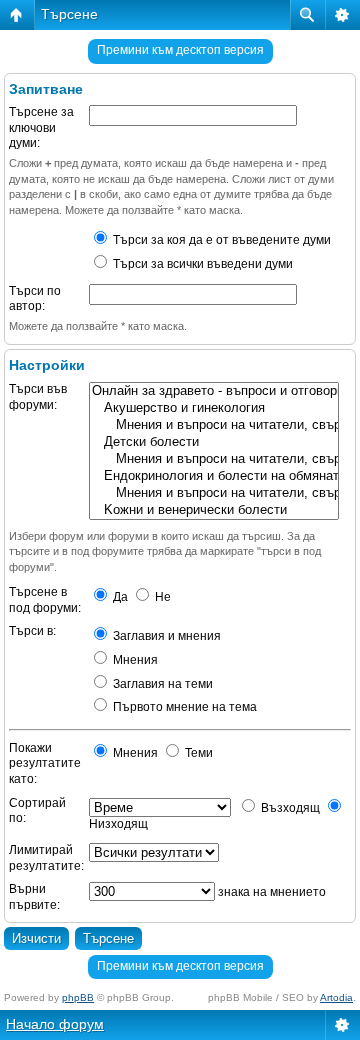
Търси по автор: (35, 299)
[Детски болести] (214, 442)
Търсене (69, 14)
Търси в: (32, 631)
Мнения (134, 660)
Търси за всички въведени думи (201, 264)
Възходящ (289, 808)
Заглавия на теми (161, 684)
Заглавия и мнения (165, 636)
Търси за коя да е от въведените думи (220, 240)
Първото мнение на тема (183, 707)
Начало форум (55, 1024)
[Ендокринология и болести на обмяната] (214, 476)
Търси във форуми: (38, 397)
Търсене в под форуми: (45, 600)
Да (119, 597)
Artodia (336, 997)
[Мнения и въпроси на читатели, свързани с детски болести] (214, 459)
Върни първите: (34, 897)
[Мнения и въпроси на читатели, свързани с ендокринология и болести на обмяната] (214, 493)
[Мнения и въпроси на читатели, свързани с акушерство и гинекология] (214, 425)
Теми (197, 753)
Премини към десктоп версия (180, 50)
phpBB (78, 997)
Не (161, 597)
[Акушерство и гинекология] (214, 408)
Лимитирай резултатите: (46, 858)
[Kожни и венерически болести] (214, 510)
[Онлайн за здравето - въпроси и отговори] (214, 391)
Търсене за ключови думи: (41, 127)
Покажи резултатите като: (45, 763)
